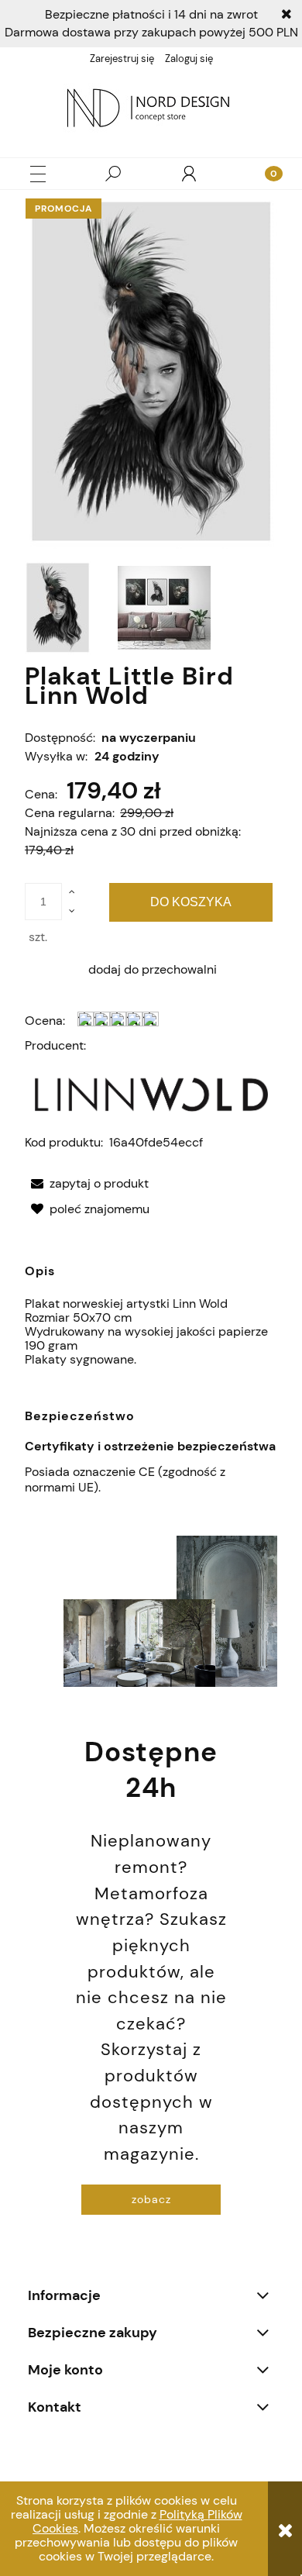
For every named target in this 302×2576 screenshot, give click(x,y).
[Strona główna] (151, 110)
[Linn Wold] (151, 1093)
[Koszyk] (264, 174)
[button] (38, 174)
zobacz (151, 2199)
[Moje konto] (189, 174)
